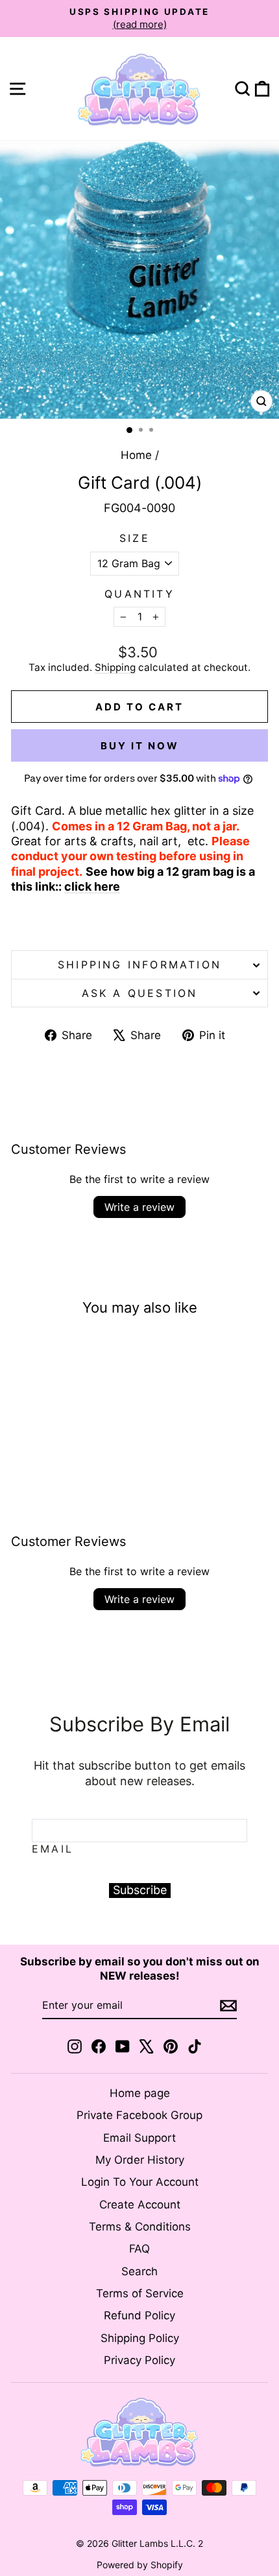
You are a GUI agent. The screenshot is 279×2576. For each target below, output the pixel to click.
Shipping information (139, 965)
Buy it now (140, 746)
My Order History (140, 2160)
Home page (140, 2093)
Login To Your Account (140, 2182)
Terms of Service (140, 2293)
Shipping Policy (140, 2338)
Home (136, 455)
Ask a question (140, 993)
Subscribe (140, 1890)
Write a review (139, 1207)
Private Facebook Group (139, 2115)
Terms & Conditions (140, 2227)
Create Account (140, 2205)
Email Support (139, 2138)
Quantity (139, 594)
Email (53, 1849)
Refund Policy (139, 2315)
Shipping (115, 667)
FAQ (139, 2249)
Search (139, 2271)
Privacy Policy (139, 2360)
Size (135, 538)
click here (92, 886)
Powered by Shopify (140, 2565)
